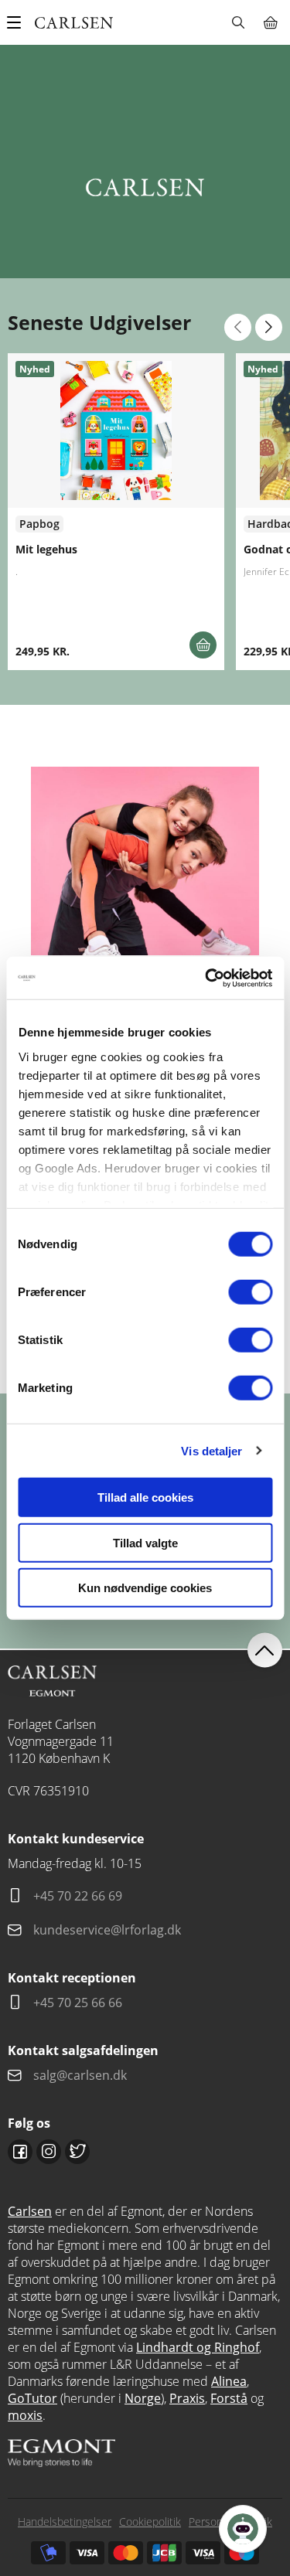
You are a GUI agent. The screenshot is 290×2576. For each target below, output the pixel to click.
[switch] (250, 1292)
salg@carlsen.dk (82, 2075)
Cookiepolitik (150, 2522)
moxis (25, 2415)
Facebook (20, 2152)
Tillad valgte (145, 1542)
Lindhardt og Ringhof (198, 2347)
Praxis (187, 2398)
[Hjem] (74, 23)
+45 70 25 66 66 (78, 2003)
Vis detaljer (212, 1450)
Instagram (49, 2152)
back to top (265, 1650)
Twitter (77, 2152)
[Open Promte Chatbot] (243, 2529)
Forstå (229, 2398)
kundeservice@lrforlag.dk (107, 1930)
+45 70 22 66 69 (78, 1896)
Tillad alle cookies (145, 1497)
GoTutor (32, 2398)
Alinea (229, 2381)
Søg (238, 22)
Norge (143, 2398)
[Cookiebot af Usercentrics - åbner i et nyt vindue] (206, 978)
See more (116, 512)
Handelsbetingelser (65, 2522)
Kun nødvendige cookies (145, 1588)
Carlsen (30, 2211)
